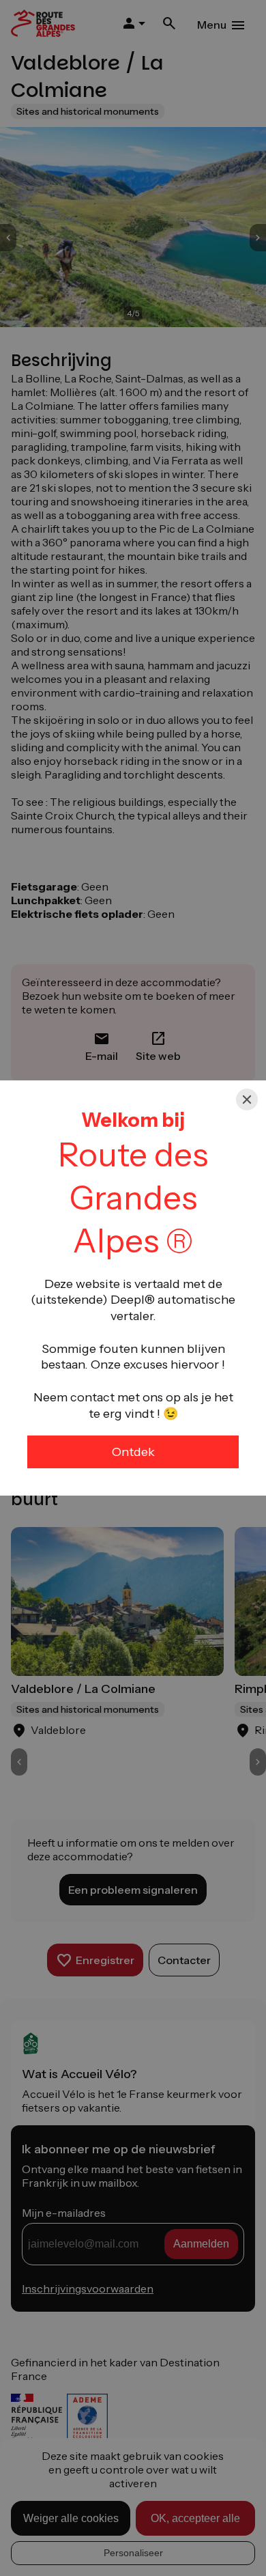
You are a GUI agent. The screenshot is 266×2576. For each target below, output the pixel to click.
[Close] (247, 1100)
